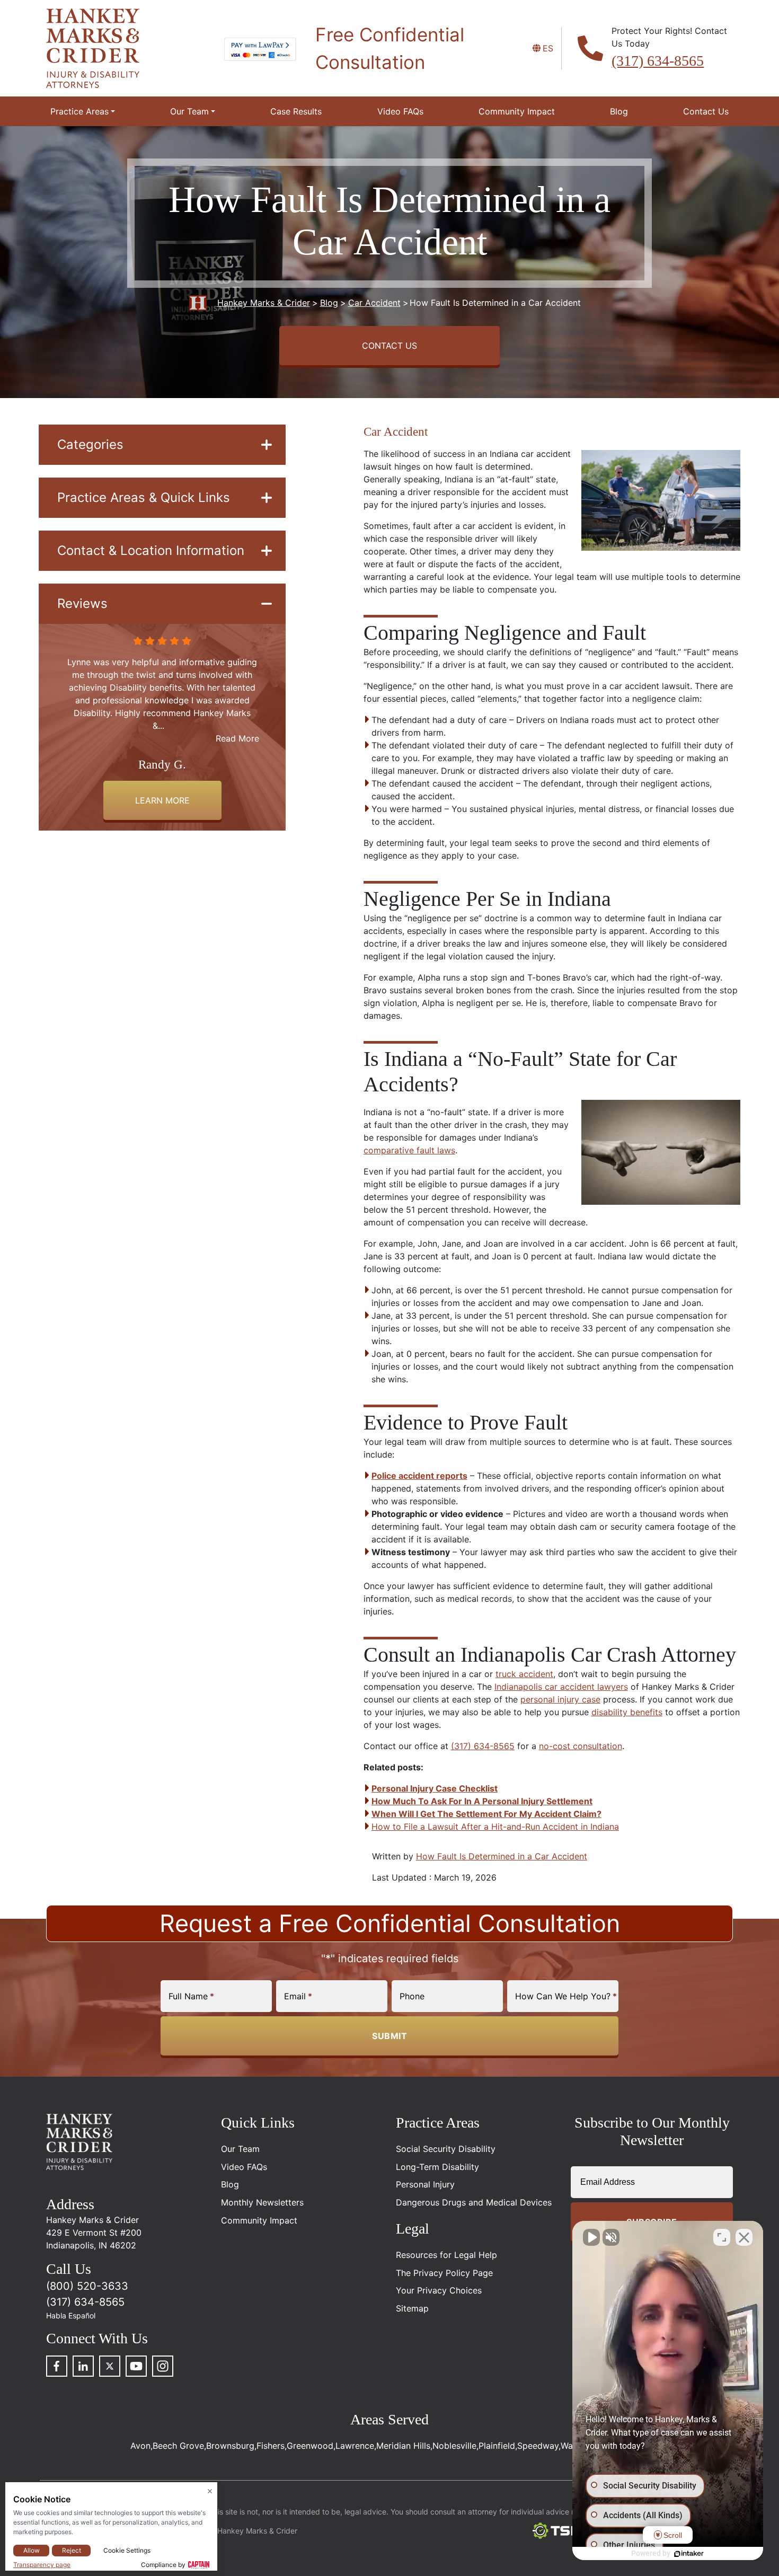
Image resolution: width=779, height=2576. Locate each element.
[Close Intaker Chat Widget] (744, 2237)
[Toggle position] (722, 2237)
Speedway (538, 2446)
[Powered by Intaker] (689, 2554)
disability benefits (627, 1712)
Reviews (82, 603)
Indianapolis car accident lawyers (561, 1687)
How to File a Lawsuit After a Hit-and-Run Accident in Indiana (495, 1827)
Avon (140, 2446)
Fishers (271, 2446)
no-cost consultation (581, 1746)
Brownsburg (230, 2446)
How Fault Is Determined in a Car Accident (502, 1856)
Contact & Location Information (151, 550)
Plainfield (497, 2446)
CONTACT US (389, 346)
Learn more (162, 800)
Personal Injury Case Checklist (435, 1788)
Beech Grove (178, 2446)
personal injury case (560, 1699)
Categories (90, 444)
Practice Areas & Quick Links (144, 497)
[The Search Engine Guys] (561, 2531)
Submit (389, 2036)
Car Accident (396, 432)
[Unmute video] (591, 2237)
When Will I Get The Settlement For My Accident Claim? (486, 1814)
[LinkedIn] (83, 2366)
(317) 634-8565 (658, 61)
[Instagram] (163, 2366)
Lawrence (355, 2446)
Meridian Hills (403, 2446)
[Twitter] (110, 2366)
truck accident (524, 1674)
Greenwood (310, 2446)
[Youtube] (136, 2366)
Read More (237, 726)
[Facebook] (57, 2366)
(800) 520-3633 (87, 2286)
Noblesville (454, 2446)
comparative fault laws (409, 1150)
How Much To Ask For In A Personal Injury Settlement (482, 1801)
